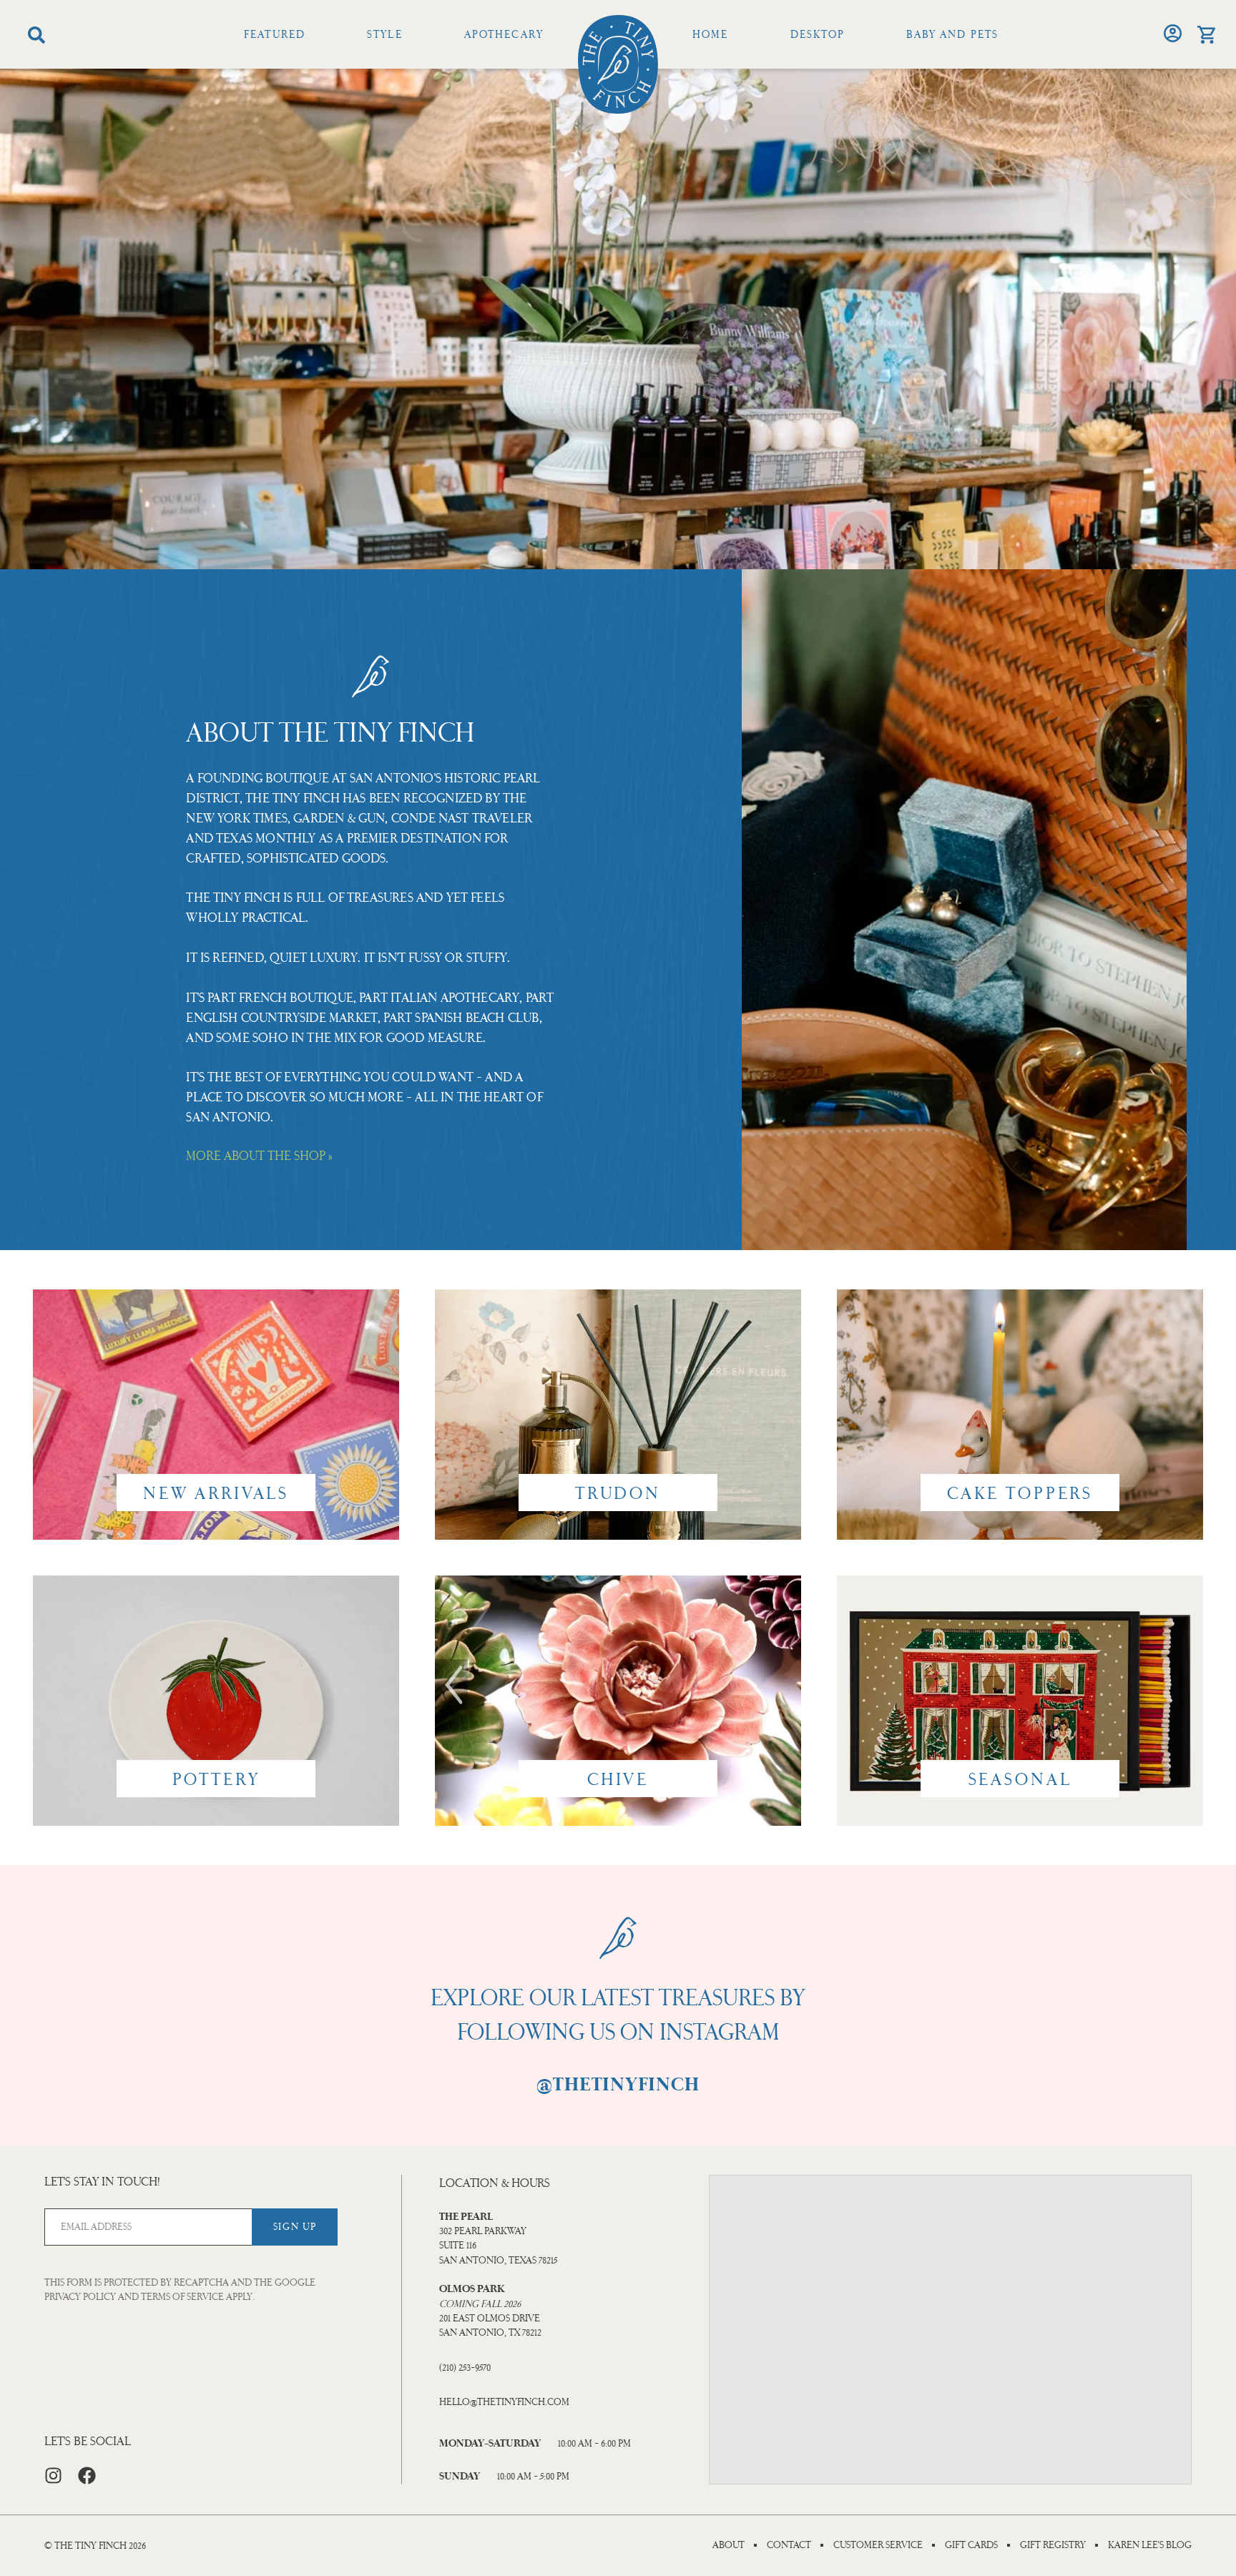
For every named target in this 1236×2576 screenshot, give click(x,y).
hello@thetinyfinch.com (504, 2402)
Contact (789, 2545)
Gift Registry (1053, 2545)
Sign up (295, 2227)
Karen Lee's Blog (1150, 2545)
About (729, 2545)
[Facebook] (87, 2476)
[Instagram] (53, 2476)
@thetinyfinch (618, 2085)
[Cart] (1206, 35)
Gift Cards (971, 2545)
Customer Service (878, 2545)
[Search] (36, 35)
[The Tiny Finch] (618, 64)
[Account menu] (1173, 33)
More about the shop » (259, 1156)
